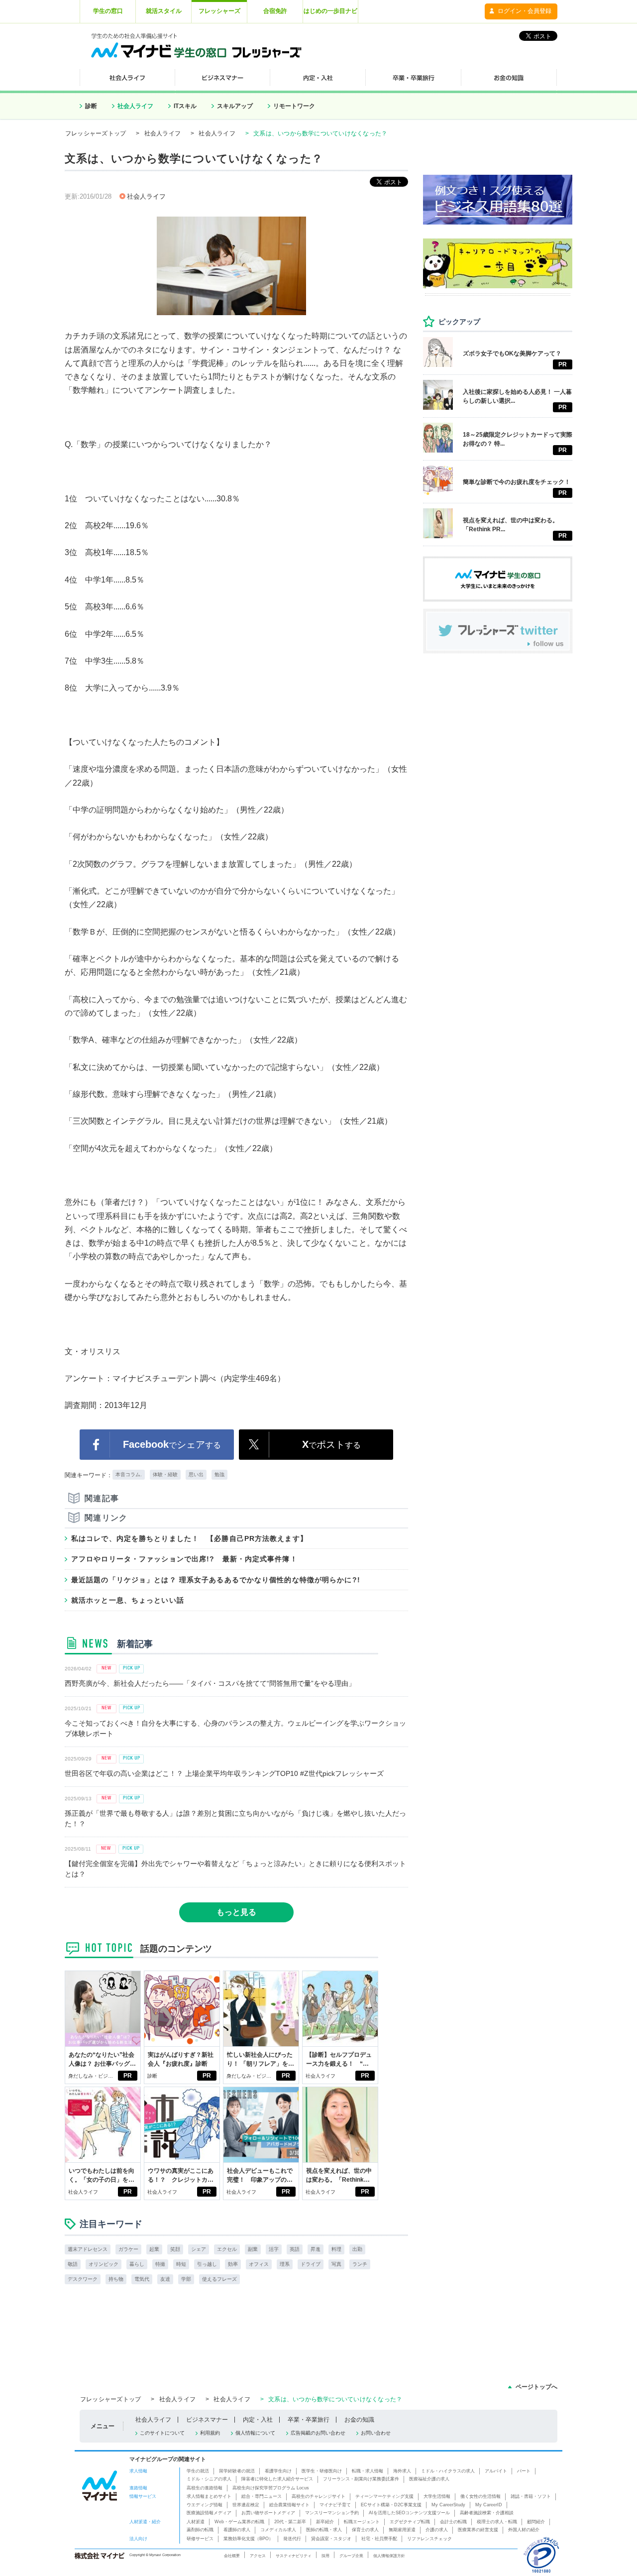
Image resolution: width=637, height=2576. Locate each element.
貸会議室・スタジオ (331, 2539)
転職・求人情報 (368, 2471)
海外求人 (402, 2471)
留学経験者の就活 (237, 2471)
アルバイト (496, 2471)
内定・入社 (258, 2420)
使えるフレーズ (219, 2279)
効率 (233, 2264)
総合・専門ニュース (262, 2496)
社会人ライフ (135, 106)
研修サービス (200, 2539)
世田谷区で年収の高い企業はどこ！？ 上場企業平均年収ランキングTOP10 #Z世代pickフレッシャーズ (224, 1773)
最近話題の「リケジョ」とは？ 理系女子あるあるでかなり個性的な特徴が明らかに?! (216, 1580)
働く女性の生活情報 (480, 2496)
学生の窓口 (108, 11)
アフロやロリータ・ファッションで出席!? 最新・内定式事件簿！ (184, 1559)
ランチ (360, 2264)
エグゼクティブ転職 (410, 2522)
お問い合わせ (376, 2433)
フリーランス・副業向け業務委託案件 (361, 2479)
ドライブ (311, 2264)
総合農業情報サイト (289, 2505)
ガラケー (128, 2249)
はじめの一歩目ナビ (330, 11)
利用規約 (210, 2433)
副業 (253, 2249)
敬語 (73, 2264)
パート (524, 2471)
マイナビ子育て (335, 2505)
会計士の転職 (453, 2522)
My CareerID (489, 2505)
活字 (274, 2249)
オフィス (259, 2264)
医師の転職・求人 (324, 2530)
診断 (91, 106)
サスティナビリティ (294, 2556)
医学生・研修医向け (322, 2471)
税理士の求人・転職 (497, 2522)
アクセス (258, 2556)
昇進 (316, 2249)
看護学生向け (278, 2471)
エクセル (227, 2249)
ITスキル (185, 106)
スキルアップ (235, 106)
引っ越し (207, 2264)
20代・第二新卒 (290, 2522)
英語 (295, 2249)
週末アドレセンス (88, 2249)
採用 (325, 2556)
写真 (336, 2264)
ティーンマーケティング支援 (384, 2496)
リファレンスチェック (429, 2539)
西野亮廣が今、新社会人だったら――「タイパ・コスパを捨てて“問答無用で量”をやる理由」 (210, 1683)
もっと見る (236, 1912)
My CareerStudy (448, 2505)
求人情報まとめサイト (209, 2496)
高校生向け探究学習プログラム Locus (271, 2488)
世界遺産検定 (246, 2505)
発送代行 (292, 2539)
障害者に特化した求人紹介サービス (277, 2479)
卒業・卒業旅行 (309, 2420)
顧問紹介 (536, 2522)
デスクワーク (83, 2279)
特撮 (160, 2264)
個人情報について (255, 2433)
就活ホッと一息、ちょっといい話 (128, 1600)
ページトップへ (536, 2387)
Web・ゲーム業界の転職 (239, 2522)
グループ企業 (351, 2556)
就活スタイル (164, 11)
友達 (165, 2279)
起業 (154, 2249)
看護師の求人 (237, 2530)
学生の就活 (198, 2471)
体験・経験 (165, 1474)
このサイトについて (162, 2433)
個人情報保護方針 (389, 2556)
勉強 (219, 1474)
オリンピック (104, 2264)
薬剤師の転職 (200, 2530)
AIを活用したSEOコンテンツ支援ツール (409, 2513)
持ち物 (116, 2279)
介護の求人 (437, 2530)
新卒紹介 (325, 2522)
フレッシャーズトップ (96, 133)
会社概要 (232, 2556)
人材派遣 (196, 2522)
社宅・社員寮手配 (379, 2539)
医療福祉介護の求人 (429, 2479)
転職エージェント (362, 2522)
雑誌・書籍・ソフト (531, 2496)
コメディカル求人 (278, 2530)
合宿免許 (275, 11)
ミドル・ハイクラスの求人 (448, 2471)
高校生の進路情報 (205, 2488)
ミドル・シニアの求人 (209, 2479)
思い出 (196, 1474)
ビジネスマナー (207, 2420)
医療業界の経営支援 (478, 2530)
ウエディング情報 (205, 2505)
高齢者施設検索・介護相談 (487, 2513)
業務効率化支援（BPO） (248, 2539)
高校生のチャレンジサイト (318, 2496)
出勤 (357, 2249)
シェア (199, 2249)
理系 (285, 2264)
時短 (181, 2264)
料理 (336, 2249)
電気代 (142, 2279)
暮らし (137, 2264)
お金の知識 (359, 2420)
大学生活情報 (437, 2496)
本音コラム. (129, 1474)
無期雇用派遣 (402, 2530)
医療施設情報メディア (209, 2513)
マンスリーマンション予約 (332, 2513)
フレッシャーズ (219, 11)
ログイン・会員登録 (525, 11)
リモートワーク (294, 106)
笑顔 (175, 2249)
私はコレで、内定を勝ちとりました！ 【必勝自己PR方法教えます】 (189, 1538)
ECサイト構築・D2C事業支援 (391, 2505)
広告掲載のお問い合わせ (318, 2433)
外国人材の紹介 (524, 2530)
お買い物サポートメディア (268, 2513)
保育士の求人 (365, 2530)
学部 (186, 2279)
